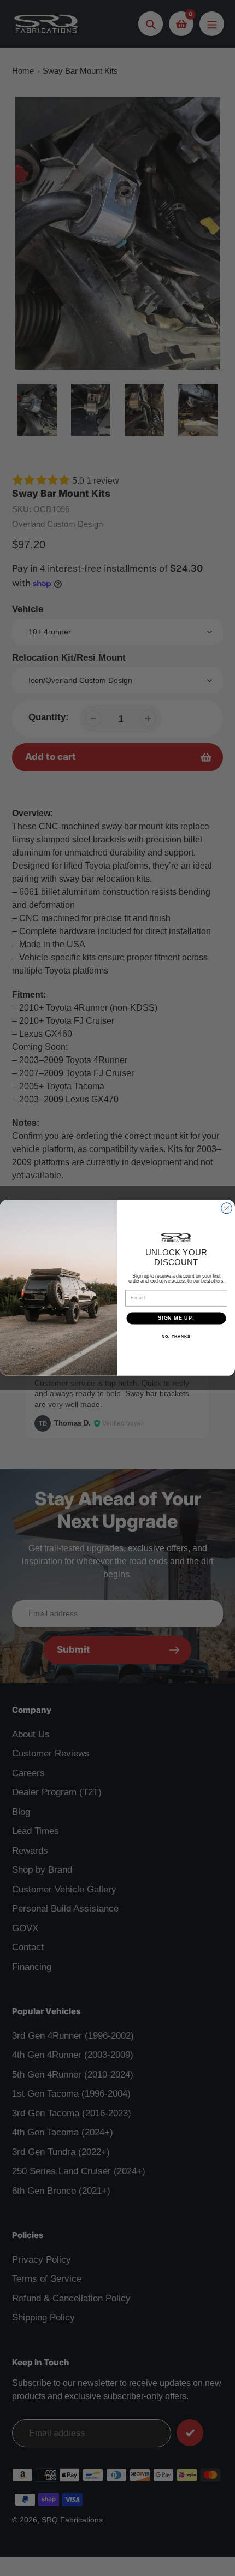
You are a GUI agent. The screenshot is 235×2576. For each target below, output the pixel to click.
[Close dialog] (227, 1208)
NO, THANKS (176, 1337)
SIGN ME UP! (176, 1318)
